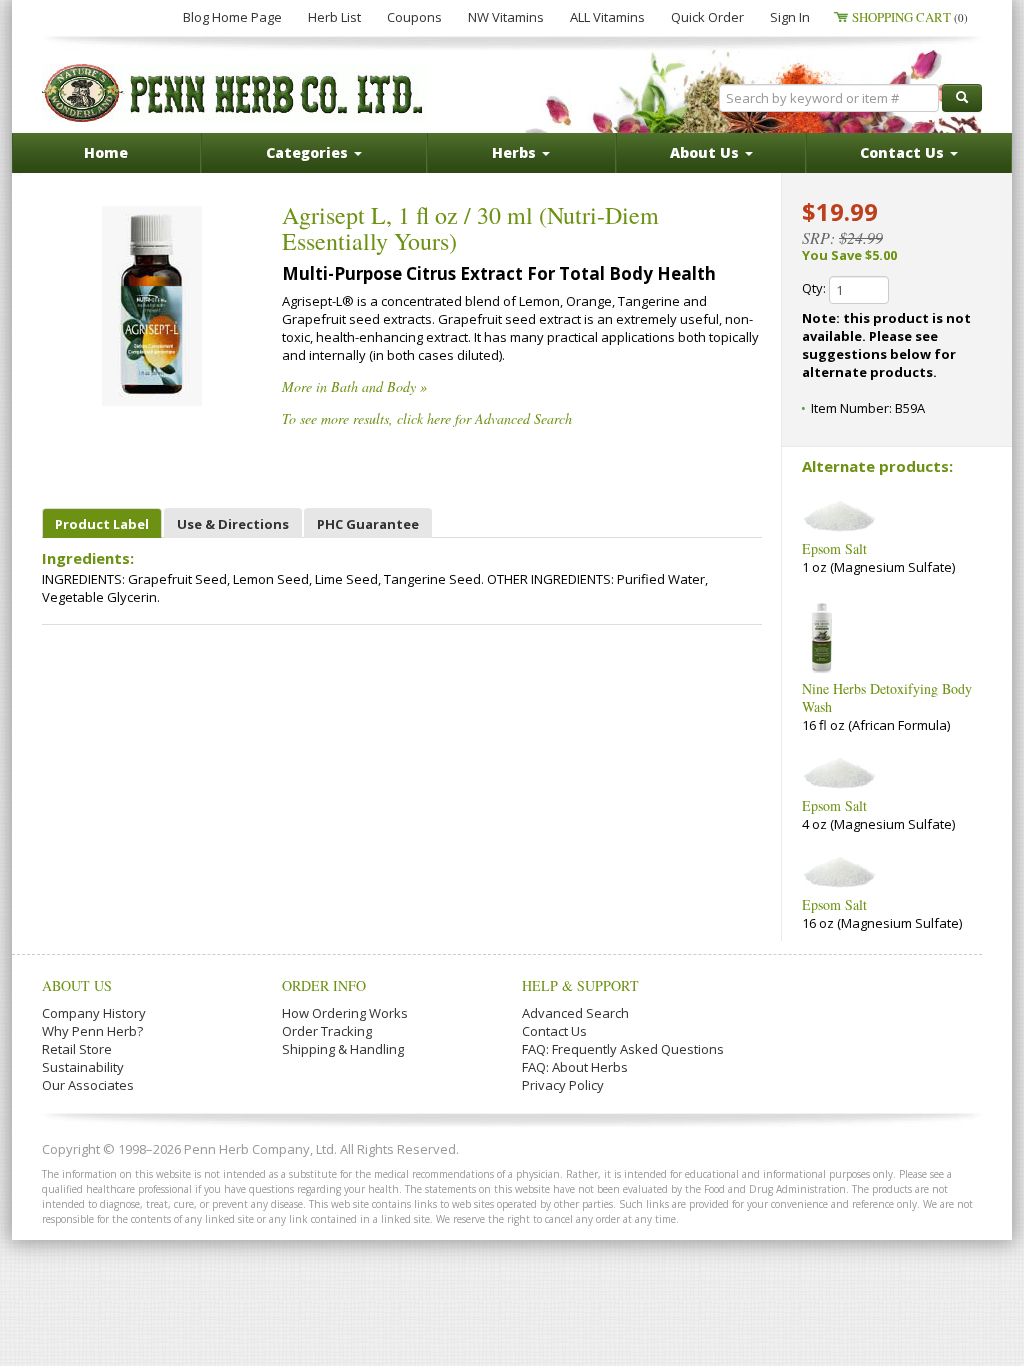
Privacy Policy (563, 1085)
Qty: (815, 288)
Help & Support (580, 985)
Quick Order (707, 17)
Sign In (790, 17)
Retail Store (77, 1049)
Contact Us (554, 1031)
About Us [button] (706, 152)
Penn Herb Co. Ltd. (234, 93)
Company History (94, 1013)
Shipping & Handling (343, 1049)
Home (106, 152)
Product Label (102, 524)
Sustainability (83, 1067)
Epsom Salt (834, 548)
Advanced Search (575, 1013)
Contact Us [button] (904, 152)
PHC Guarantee (368, 524)
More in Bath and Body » (354, 386)
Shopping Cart (910, 17)
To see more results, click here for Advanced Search (427, 418)
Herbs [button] (516, 152)
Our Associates (88, 1085)
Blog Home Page (232, 17)
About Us (77, 985)
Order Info (324, 985)
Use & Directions (233, 524)
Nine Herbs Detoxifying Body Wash (887, 697)
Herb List (334, 17)
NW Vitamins (506, 17)
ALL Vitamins (607, 17)
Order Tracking (327, 1031)
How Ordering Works (345, 1013)
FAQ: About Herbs (575, 1067)
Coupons (414, 17)
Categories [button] (309, 152)
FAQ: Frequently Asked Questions (623, 1049)
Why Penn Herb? (92, 1031)
